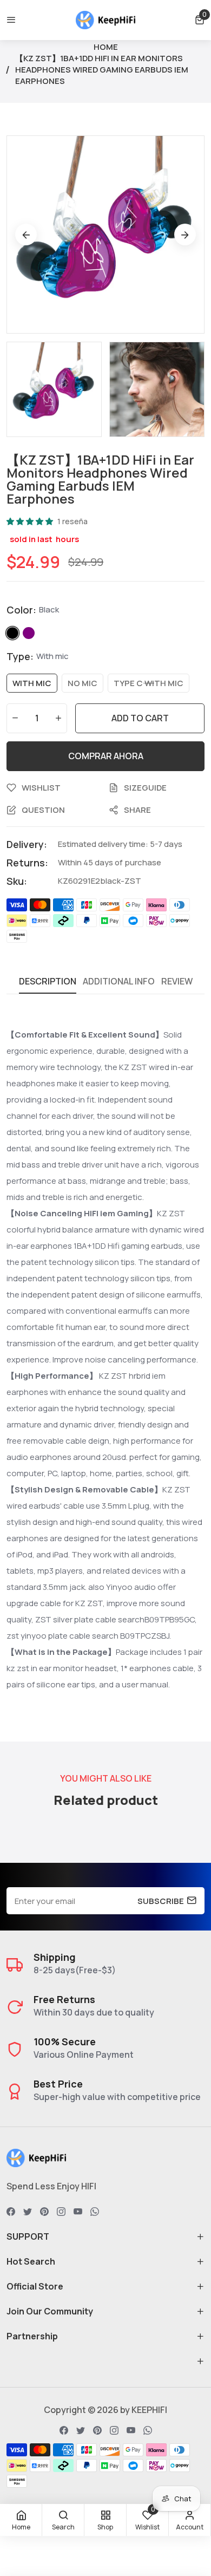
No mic (83, 683)
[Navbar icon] (11, 20)
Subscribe (161, 1901)
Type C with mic (149, 683)
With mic (32, 683)
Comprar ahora (106, 756)
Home (106, 47)
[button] (200, 20)
